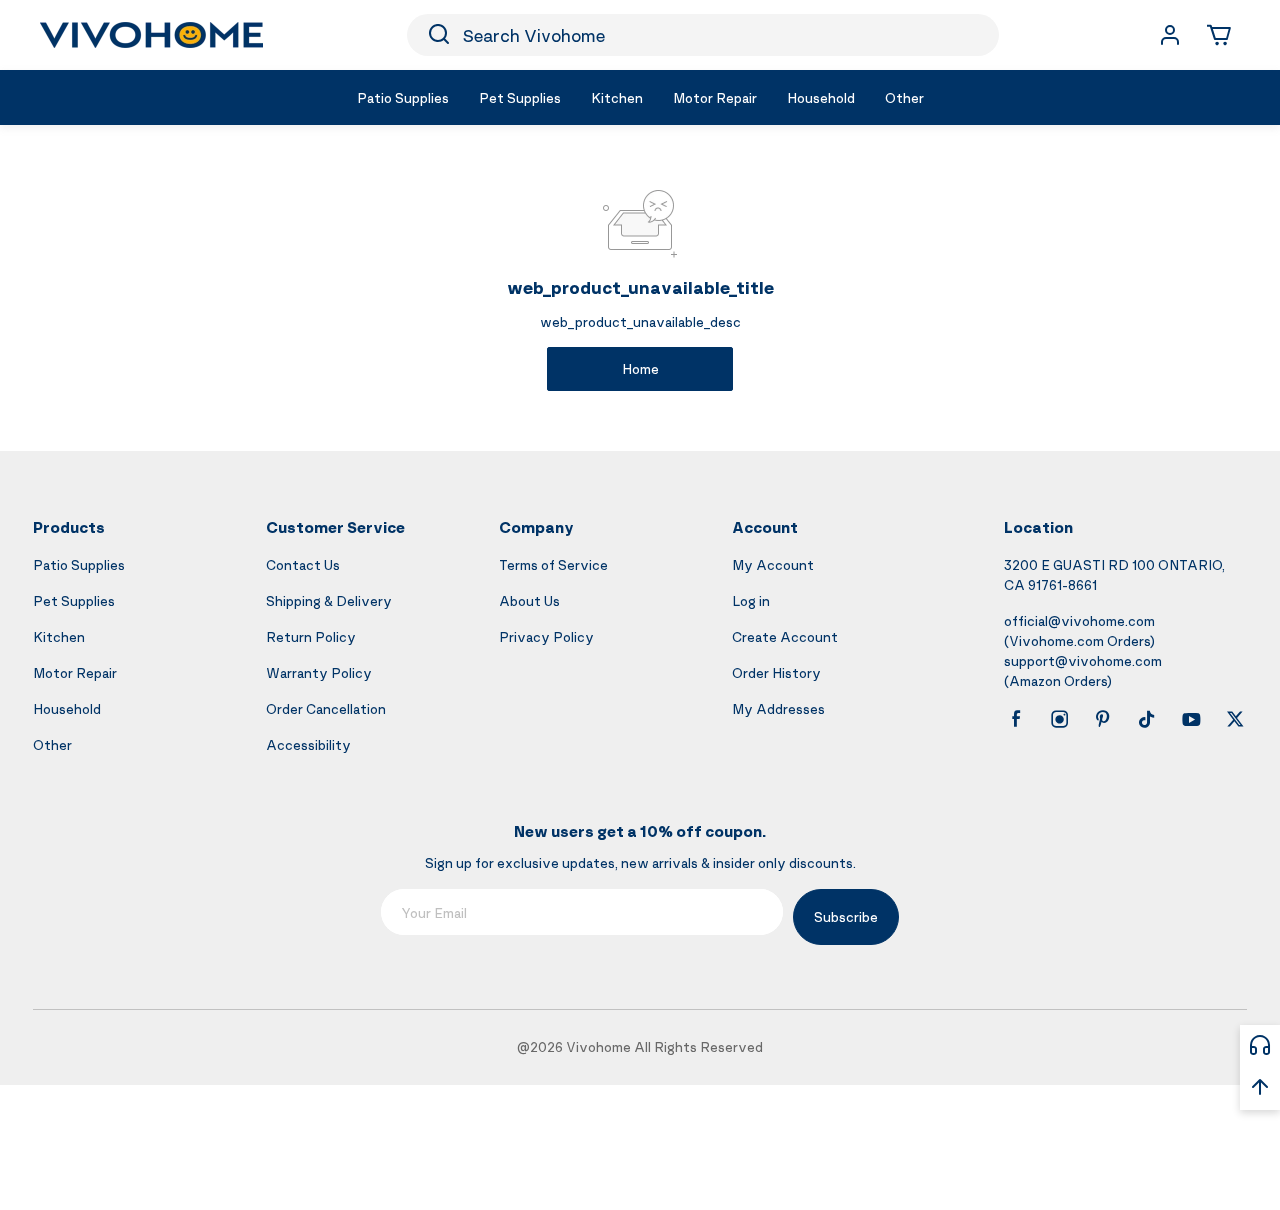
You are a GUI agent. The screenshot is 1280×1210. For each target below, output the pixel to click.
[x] (1235, 719)
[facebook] (1016, 719)
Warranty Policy (319, 672)
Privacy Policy (546, 636)
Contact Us (303, 564)
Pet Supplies (74, 600)
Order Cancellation (326, 708)
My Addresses (778, 708)
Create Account (785, 636)
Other (52, 744)
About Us (529, 600)
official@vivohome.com (1079, 620)
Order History (776, 672)
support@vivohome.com (1083, 660)
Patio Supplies (79, 564)
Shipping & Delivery (329, 600)
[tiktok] (1147, 719)
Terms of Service (553, 564)
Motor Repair (75, 672)
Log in (751, 600)
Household (67, 708)
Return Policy (311, 636)
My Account (773, 564)
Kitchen (59, 636)
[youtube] (1191, 719)
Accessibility (308, 744)
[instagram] (1060, 719)
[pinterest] (1103, 719)
